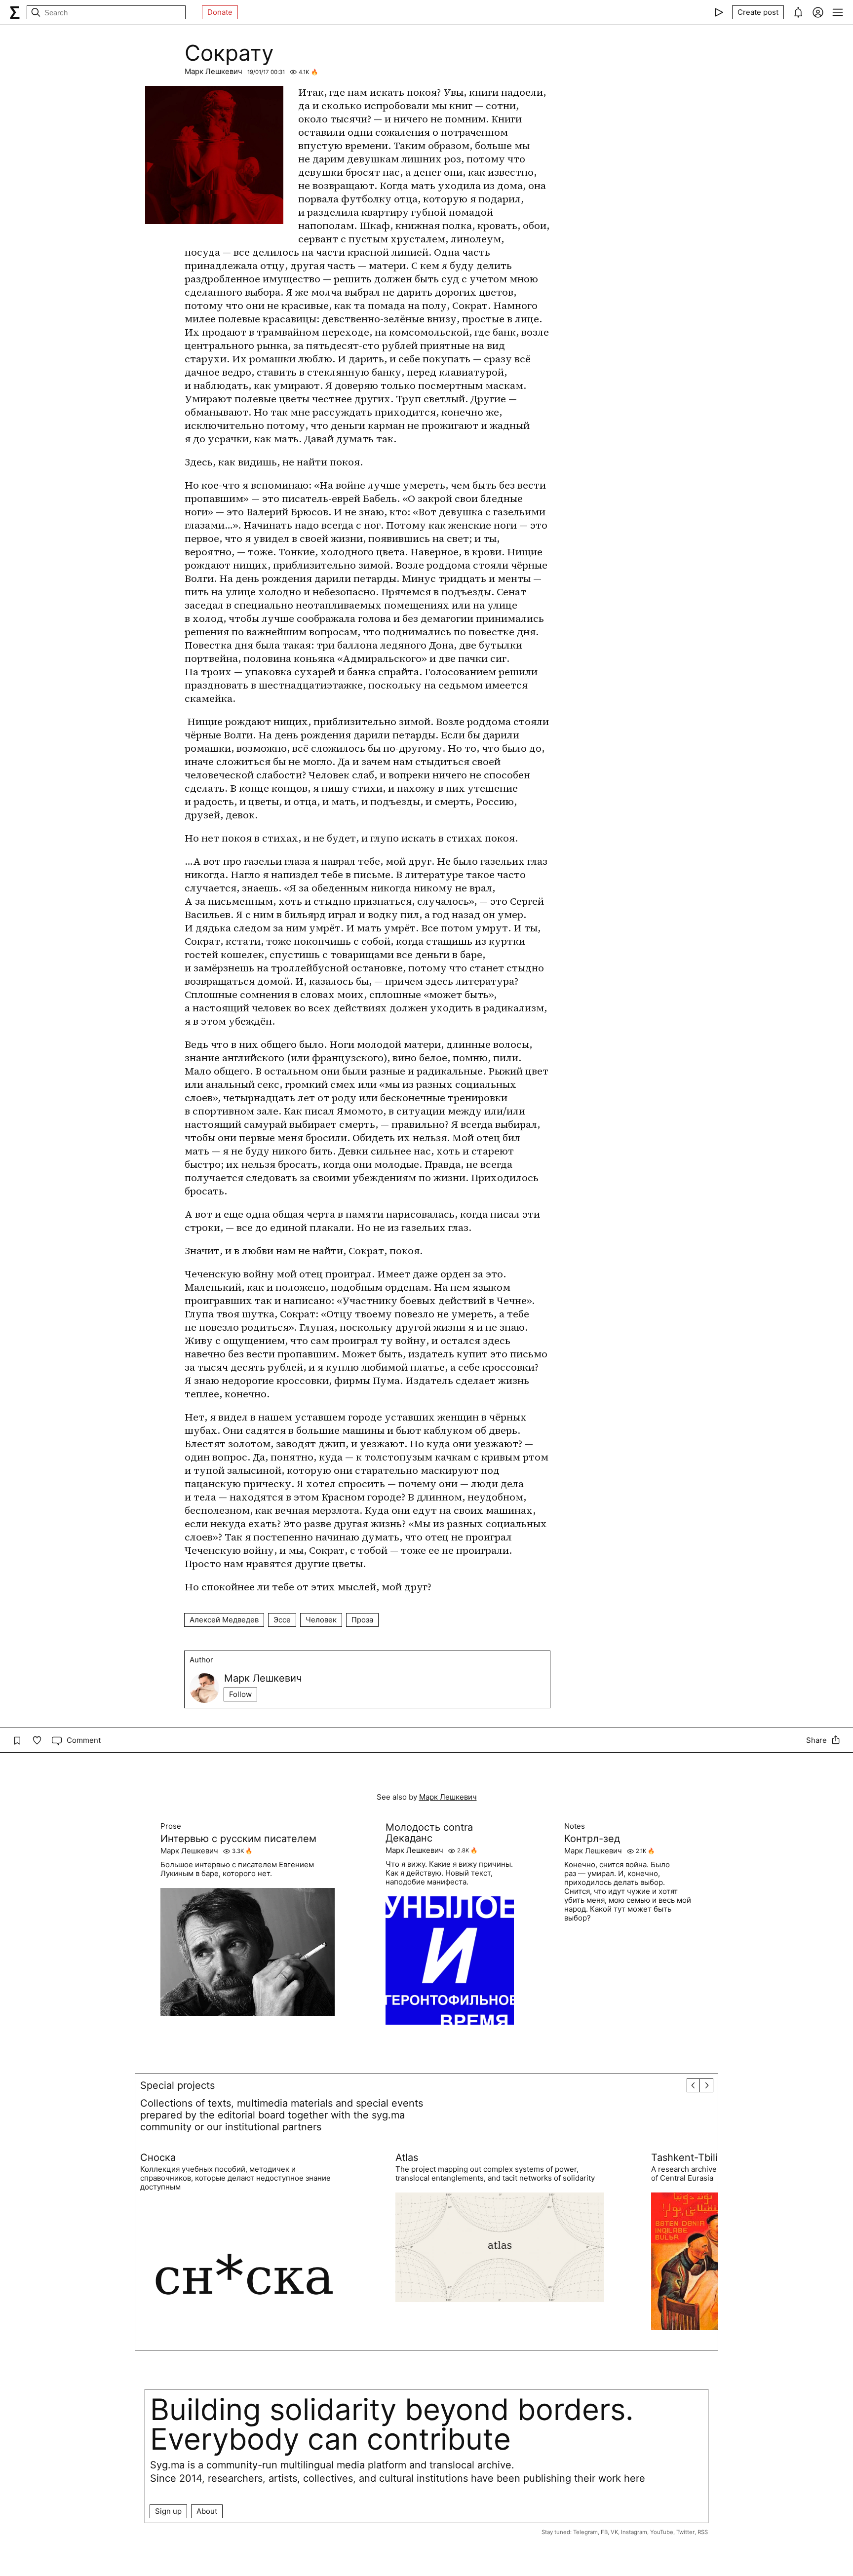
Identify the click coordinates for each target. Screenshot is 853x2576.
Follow (240, 1694)
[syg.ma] (15, 12)
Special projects (177, 2085)
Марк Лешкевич (213, 71)
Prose (171, 1826)
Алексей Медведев (224, 1620)
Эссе (282, 1620)
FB (604, 2532)
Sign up (168, 2511)
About (207, 2511)
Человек (321, 1620)
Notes (575, 1826)
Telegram (585, 2532)
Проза (362, 1620)
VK (614, 2532)
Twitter (685, 2532)
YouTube (662, 2532)
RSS (703, 2532)
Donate (220, 12)
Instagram (634, 2532)
